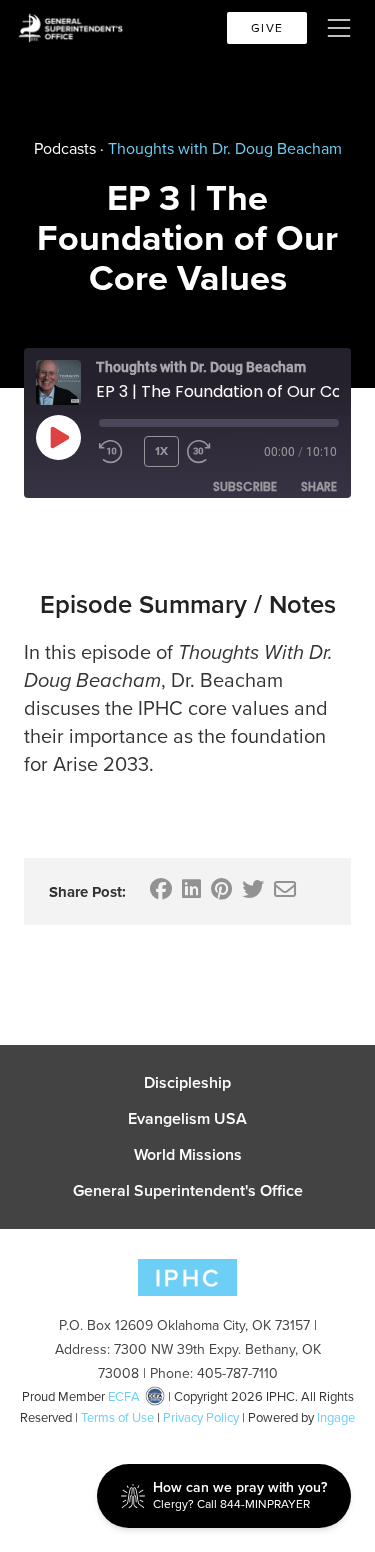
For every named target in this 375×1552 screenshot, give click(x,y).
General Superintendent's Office (188, 1191)
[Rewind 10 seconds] (117, 452)
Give (267, 28)
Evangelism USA (187, 1119)
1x (161, 451)
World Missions (188, 1155)
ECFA (124, 1396)
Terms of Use (117, 1417)
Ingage (336, 1417)
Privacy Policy (201, 1417)
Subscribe (245, 486)
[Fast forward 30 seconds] (224, 452)
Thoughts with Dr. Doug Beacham (225, 148)
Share (319, 486)
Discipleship (187, 1083)
